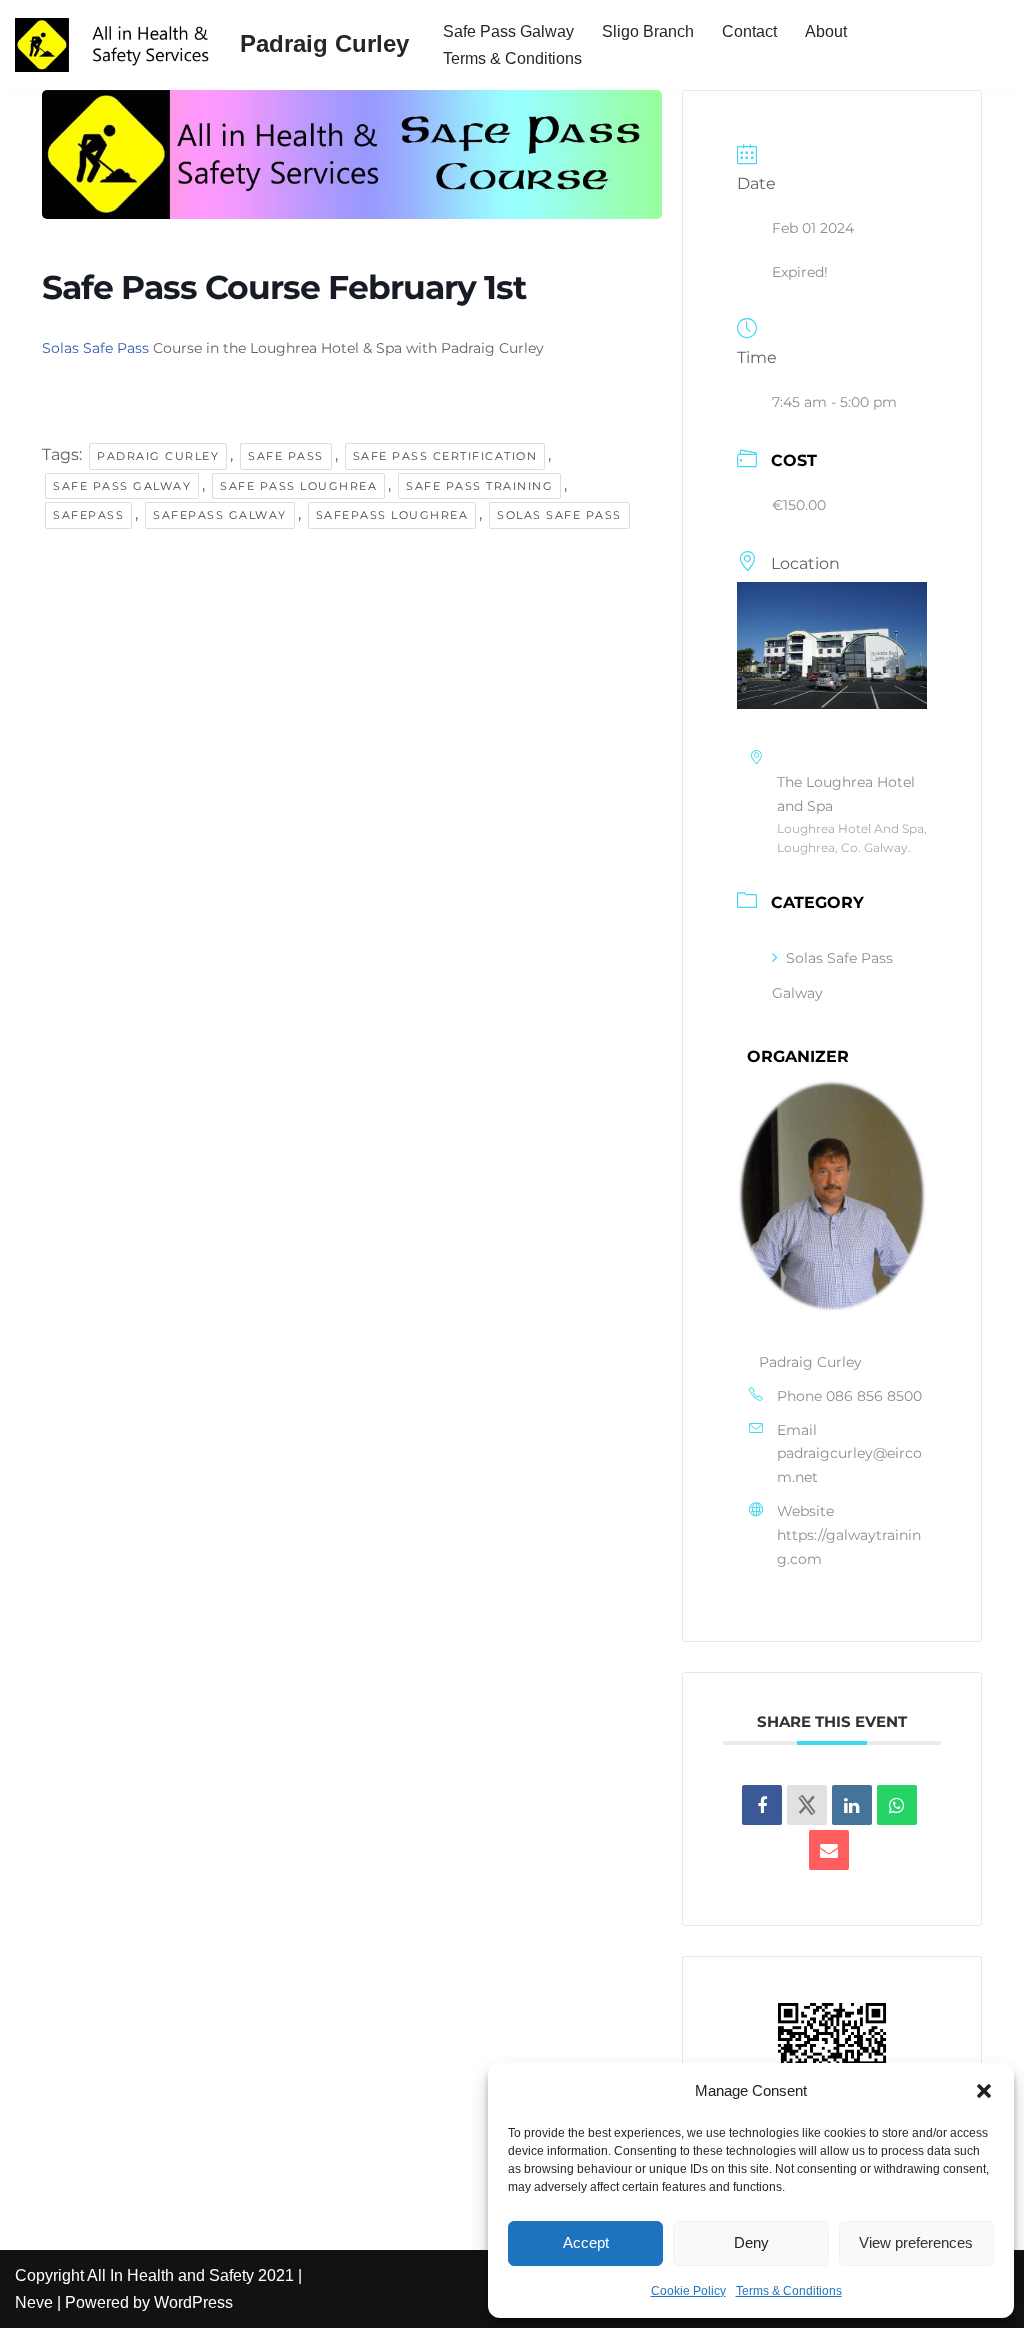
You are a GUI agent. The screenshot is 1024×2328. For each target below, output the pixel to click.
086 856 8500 (874, 1396)
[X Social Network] (807, 1805)
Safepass (88, 515)
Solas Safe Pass (95, 348)
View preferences (916, 2242)
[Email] (829, 1850)
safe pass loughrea (298, 486)
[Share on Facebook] (762, 1805)
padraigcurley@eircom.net (849, 1465)
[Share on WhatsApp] (897, 1805)
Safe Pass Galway (508, 31)
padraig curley (158, 456)
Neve (34, 2302)
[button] (984, 2091)
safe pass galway (122, 486)
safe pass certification (445, 456)
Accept (586, 2242)
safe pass (286, 456)
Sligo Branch (648, 31)
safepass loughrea (392, 515)
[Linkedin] (852, 1805)
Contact (749, 31)
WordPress (193, 2302)
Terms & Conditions (789, 2291)
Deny (751, 2242)
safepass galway (220, 515)
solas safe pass (559, 515)
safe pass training (479, 486)
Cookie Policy (688, 2291)
